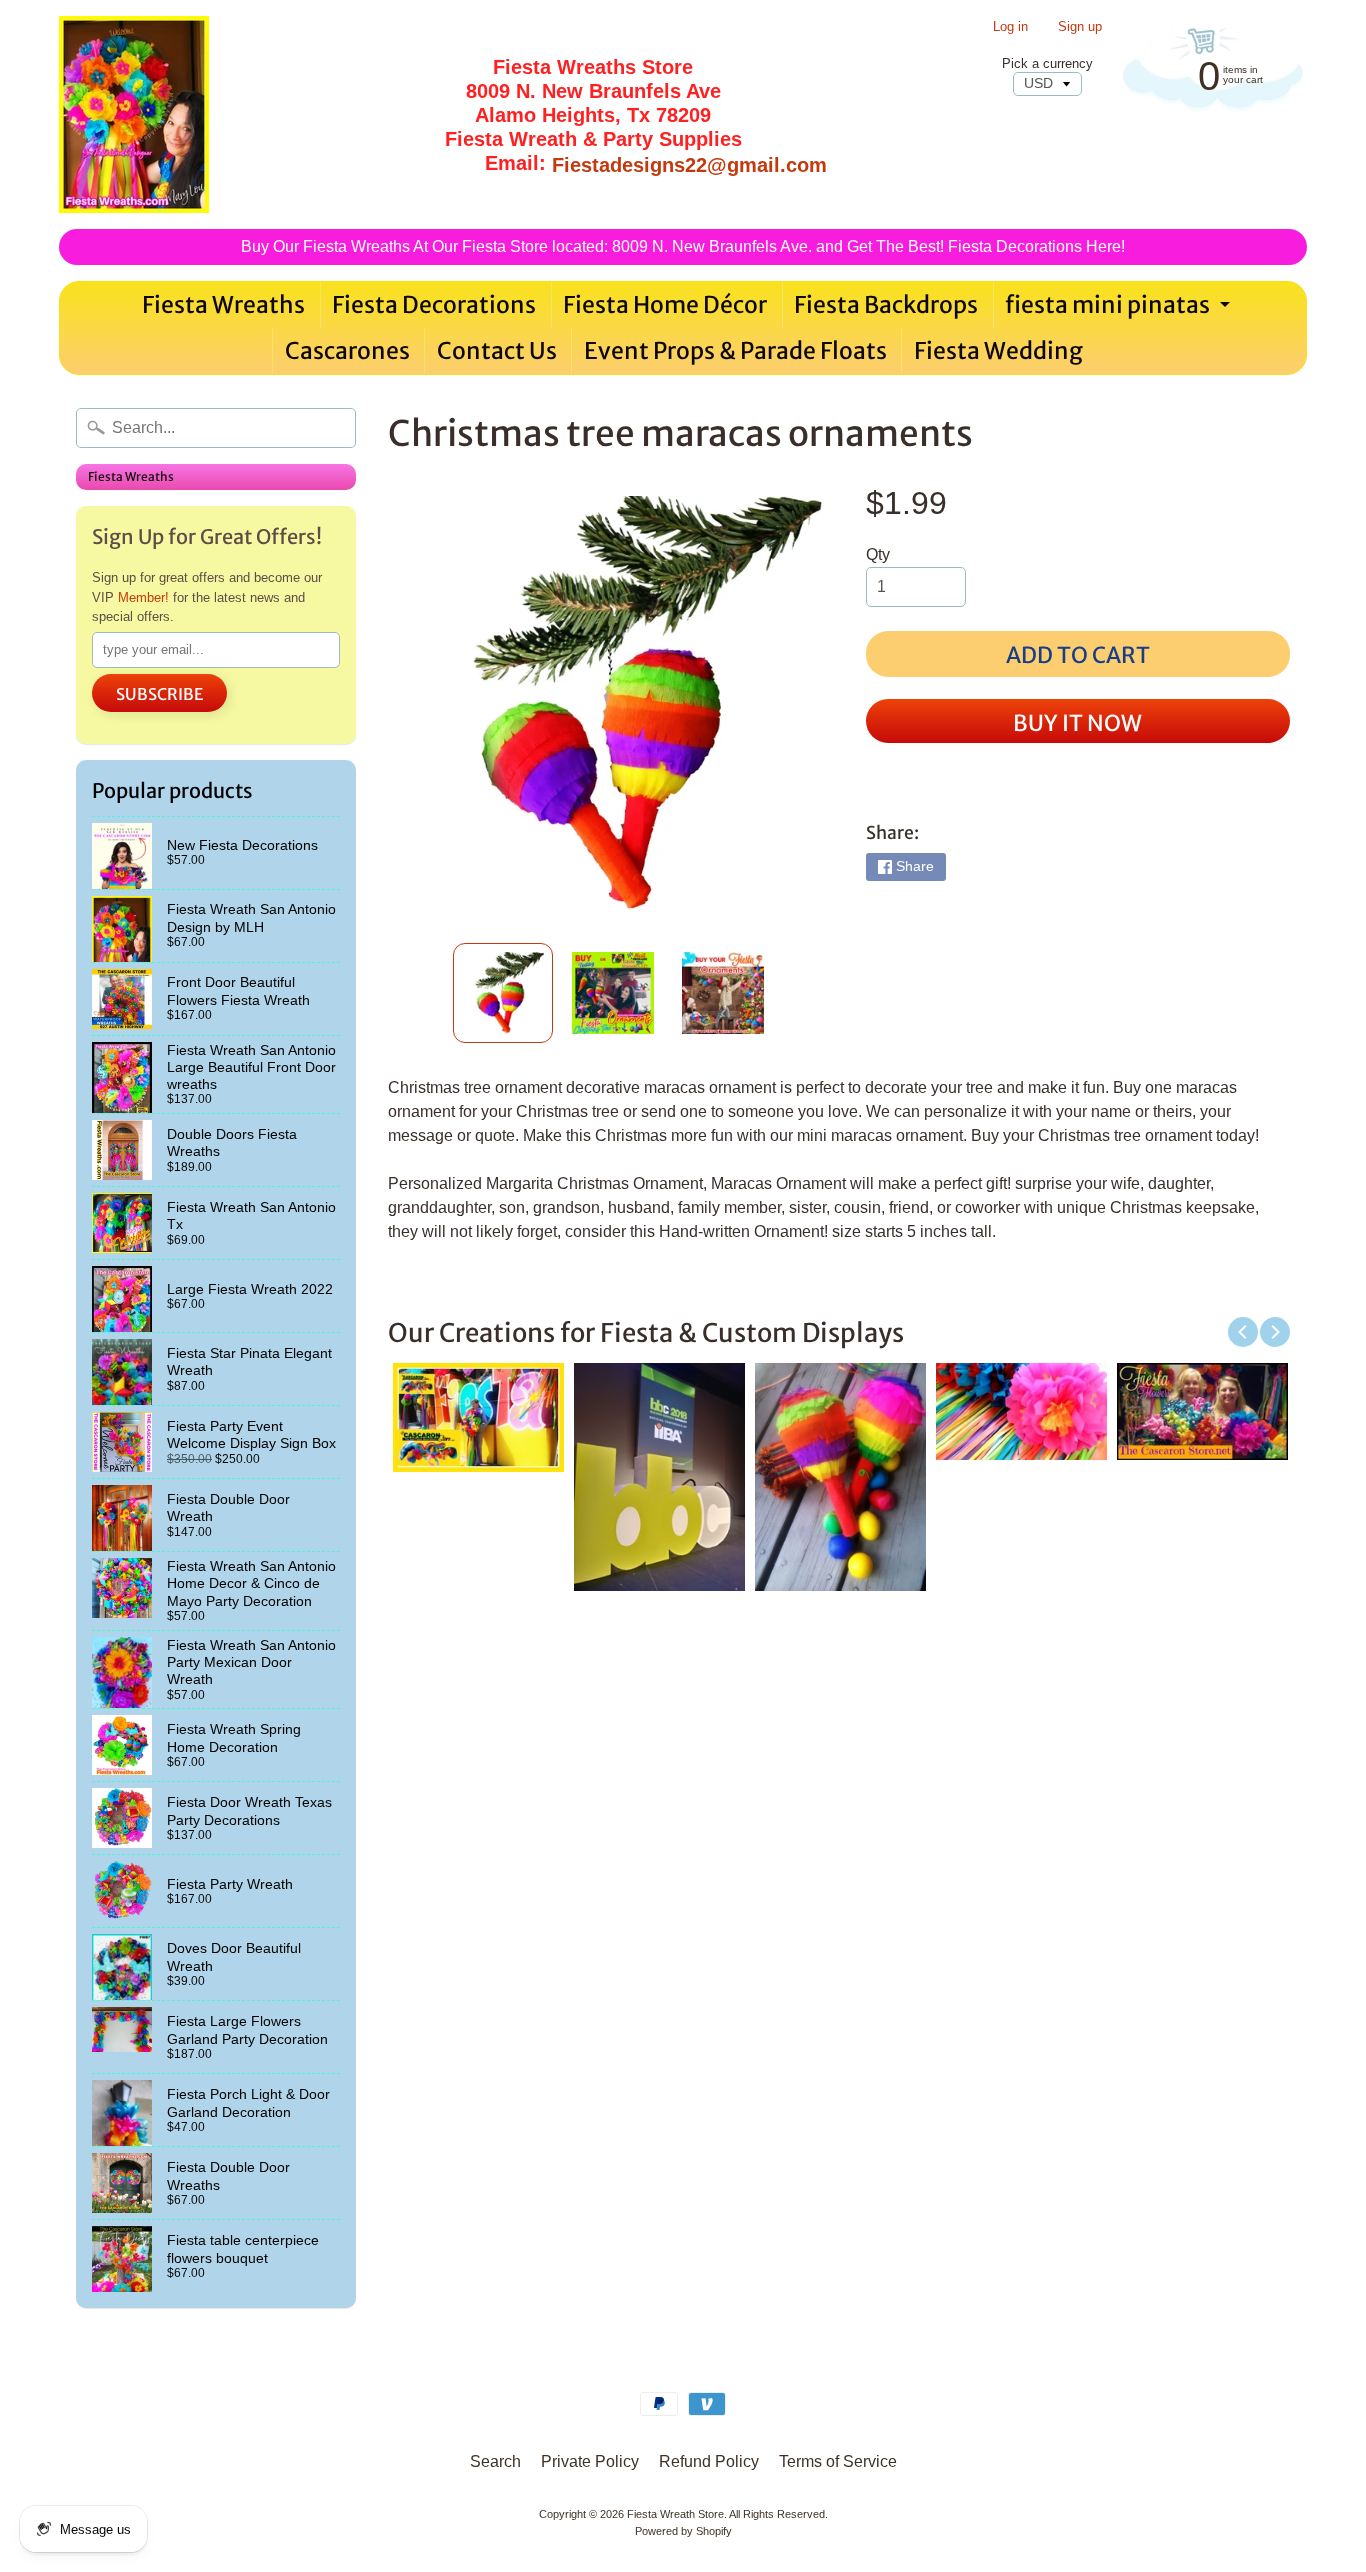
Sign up (1080, 27)
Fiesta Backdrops (886, 304)
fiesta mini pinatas (1120, 309)
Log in (1010, 27)
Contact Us (497, 350)
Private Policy (590, 2461)
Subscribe (159, 694)
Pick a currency (1047, 63)
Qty (878, 554)
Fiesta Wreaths (223, 304)
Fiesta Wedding (998, 350)
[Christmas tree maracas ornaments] (503, 993)
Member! (143, 597)
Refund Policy (709, 2461)
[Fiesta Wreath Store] (134, 114)
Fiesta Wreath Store (675, 2514)
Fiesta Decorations (434, 304)
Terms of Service (838, 2461)
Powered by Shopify (683, 2531)
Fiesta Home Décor (665, 304)
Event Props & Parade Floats (735, 350)
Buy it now (1077, 723)
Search (495, 2461)
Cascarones (347, 350)
